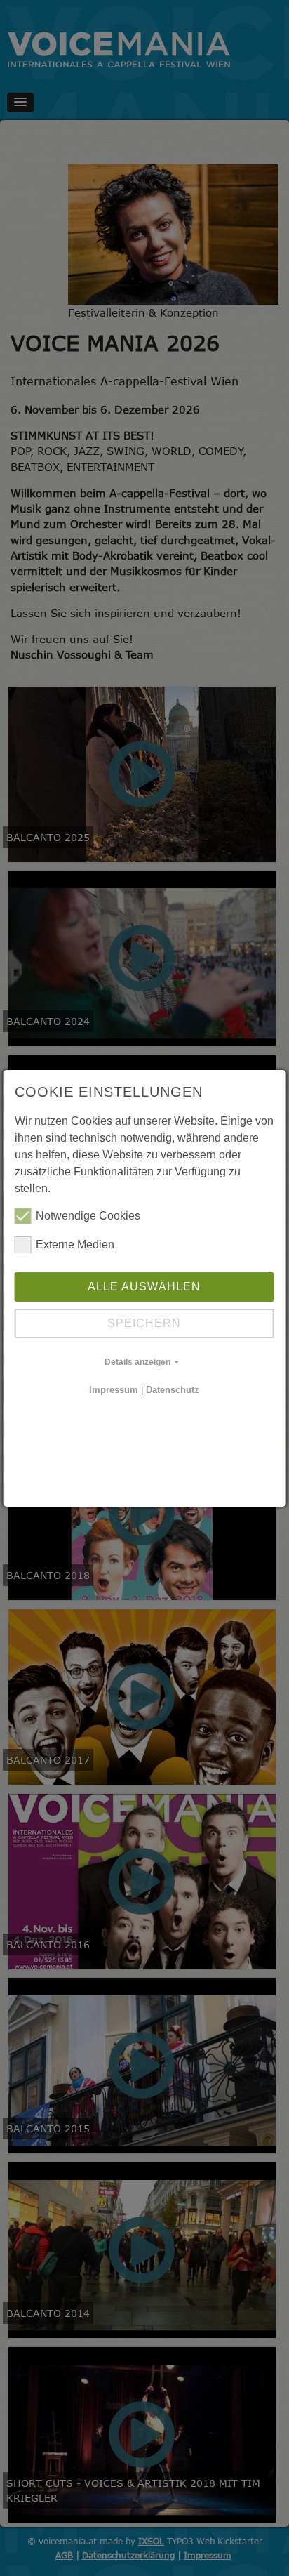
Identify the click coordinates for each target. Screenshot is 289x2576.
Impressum (114, 1390)
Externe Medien (75, 1244)
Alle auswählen (144, 1287)
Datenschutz (173, 1390)
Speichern (144, 1323)
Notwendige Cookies (88, 1216)
